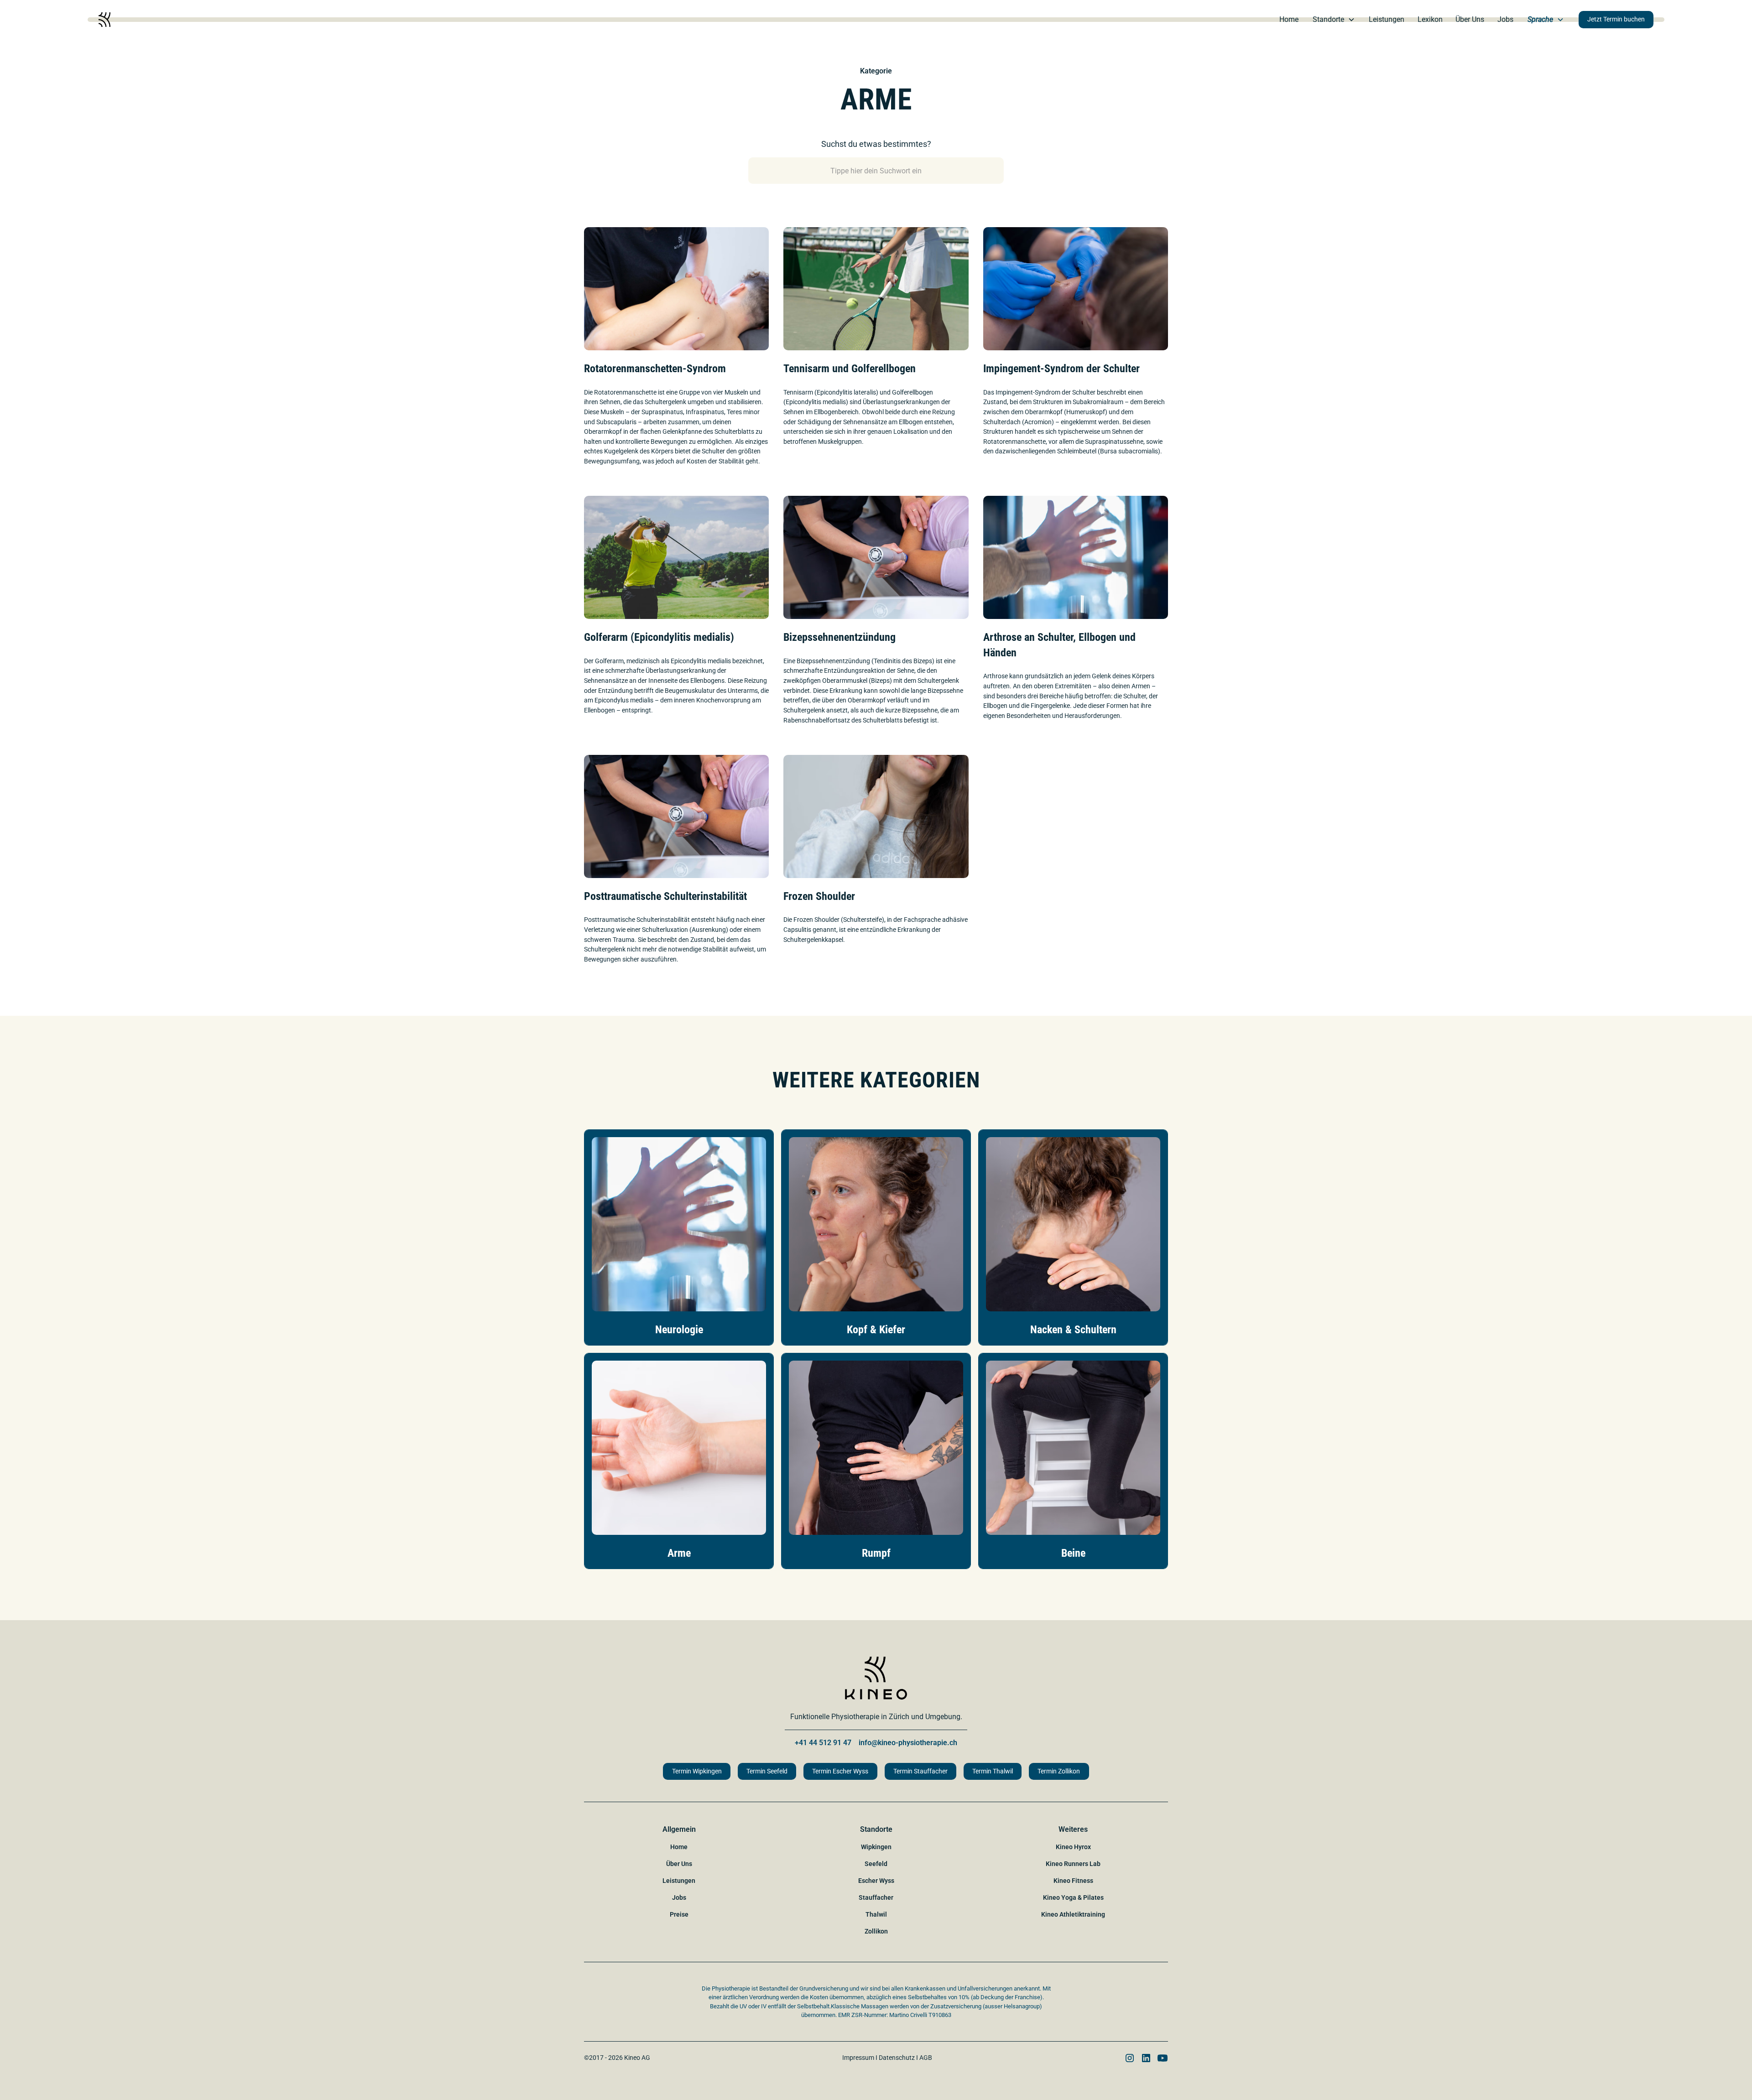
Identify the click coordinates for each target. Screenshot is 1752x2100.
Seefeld (876, 1864)
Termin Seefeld (767, 1771)
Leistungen (1387, 19)
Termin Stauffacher (920, 1771)
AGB (926, 2058)
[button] (1334, 20)
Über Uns (1470, 19)
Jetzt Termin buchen (1616, 19)
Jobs (1505, 19)
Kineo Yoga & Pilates (1073, 1897)
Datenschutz (897, 2058)
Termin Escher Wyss (840, 1771)
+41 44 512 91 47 (823, 1743)
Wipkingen (876, 1847)
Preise (679, 1914)
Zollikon (876, 1931)
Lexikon (1430, 19)
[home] (104, 20)
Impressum (858, 2058)
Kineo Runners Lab (1073, 1864)
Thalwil (876, 1914)
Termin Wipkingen (697, 1771)
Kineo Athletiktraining (1073, 1914)
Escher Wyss (876, 1881)
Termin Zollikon (1059, 1771)
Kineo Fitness (1073, 1881)
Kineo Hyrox (1073, 1847)
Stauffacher (876, 1897)
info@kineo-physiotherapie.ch (908, 1743)
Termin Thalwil (993, 1771)
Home (1289, 19)
